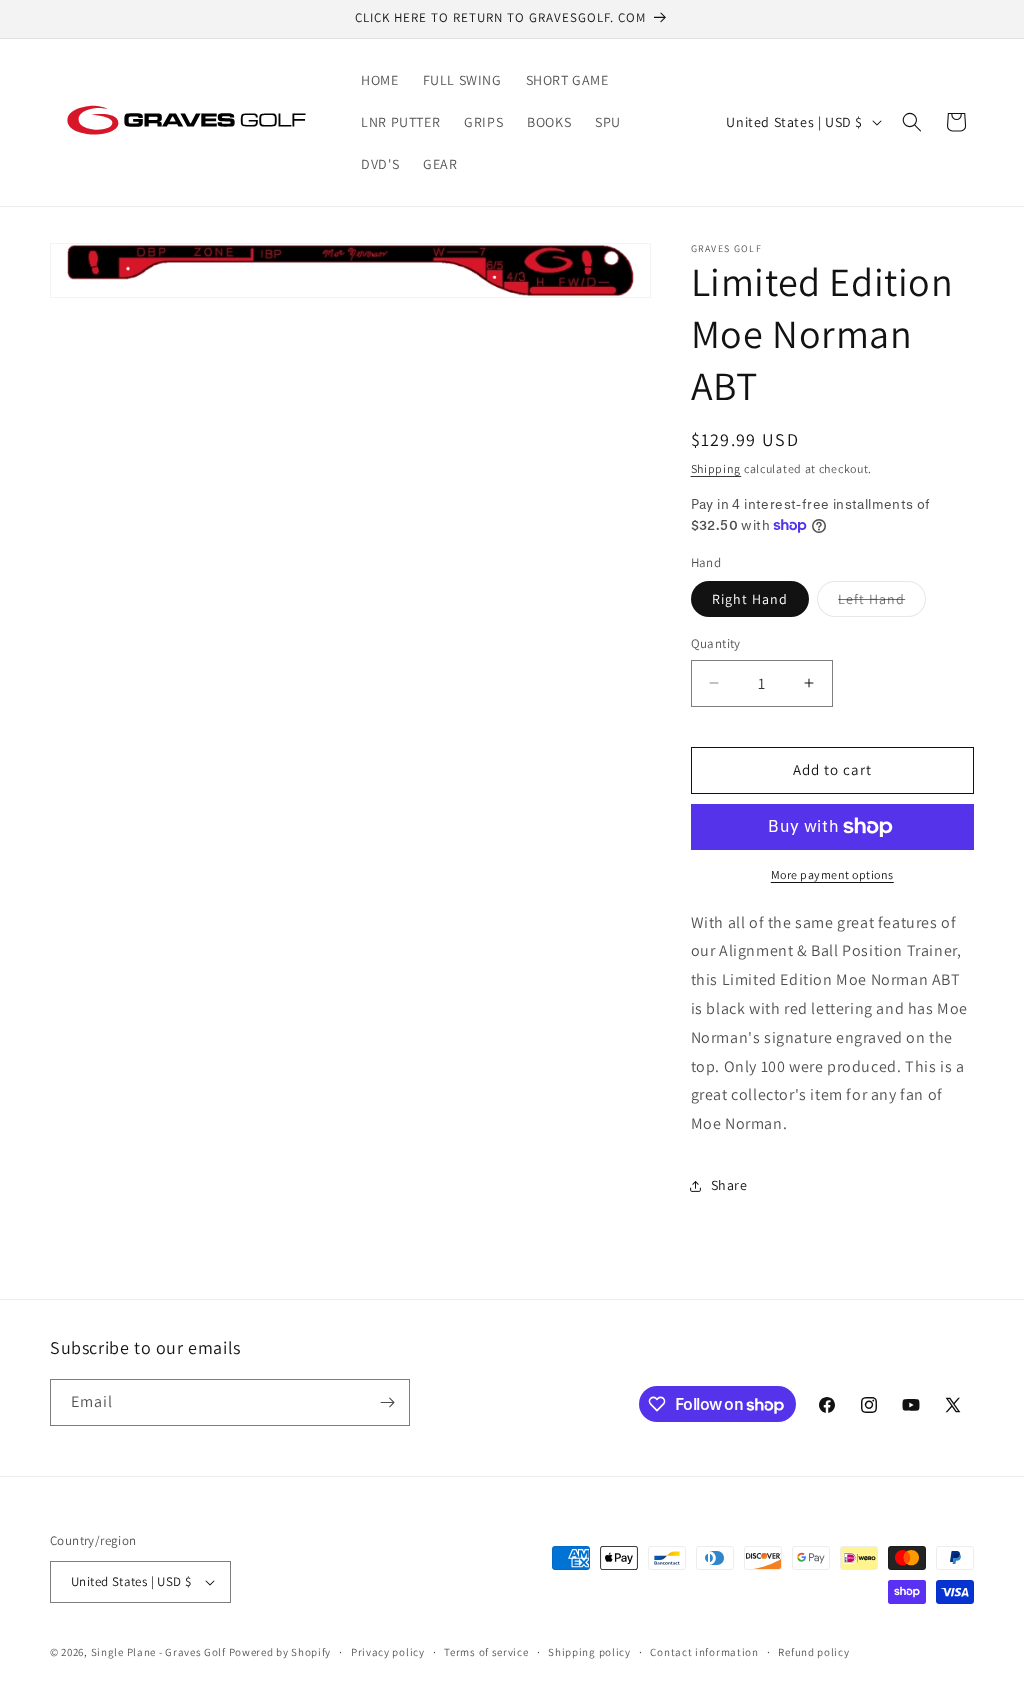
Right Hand (750, 599)
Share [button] (729, 1185)
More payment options (832, 874)
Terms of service (486, 1652)
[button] (912, 122)
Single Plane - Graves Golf (158, 1652)
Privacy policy (388, 1652)
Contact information (704, 1652)
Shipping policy (589, 1652)
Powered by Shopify (280, 1652)
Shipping (716, 468)
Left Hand (882, 603)
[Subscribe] (387, 1402)
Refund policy (813, 1652)
